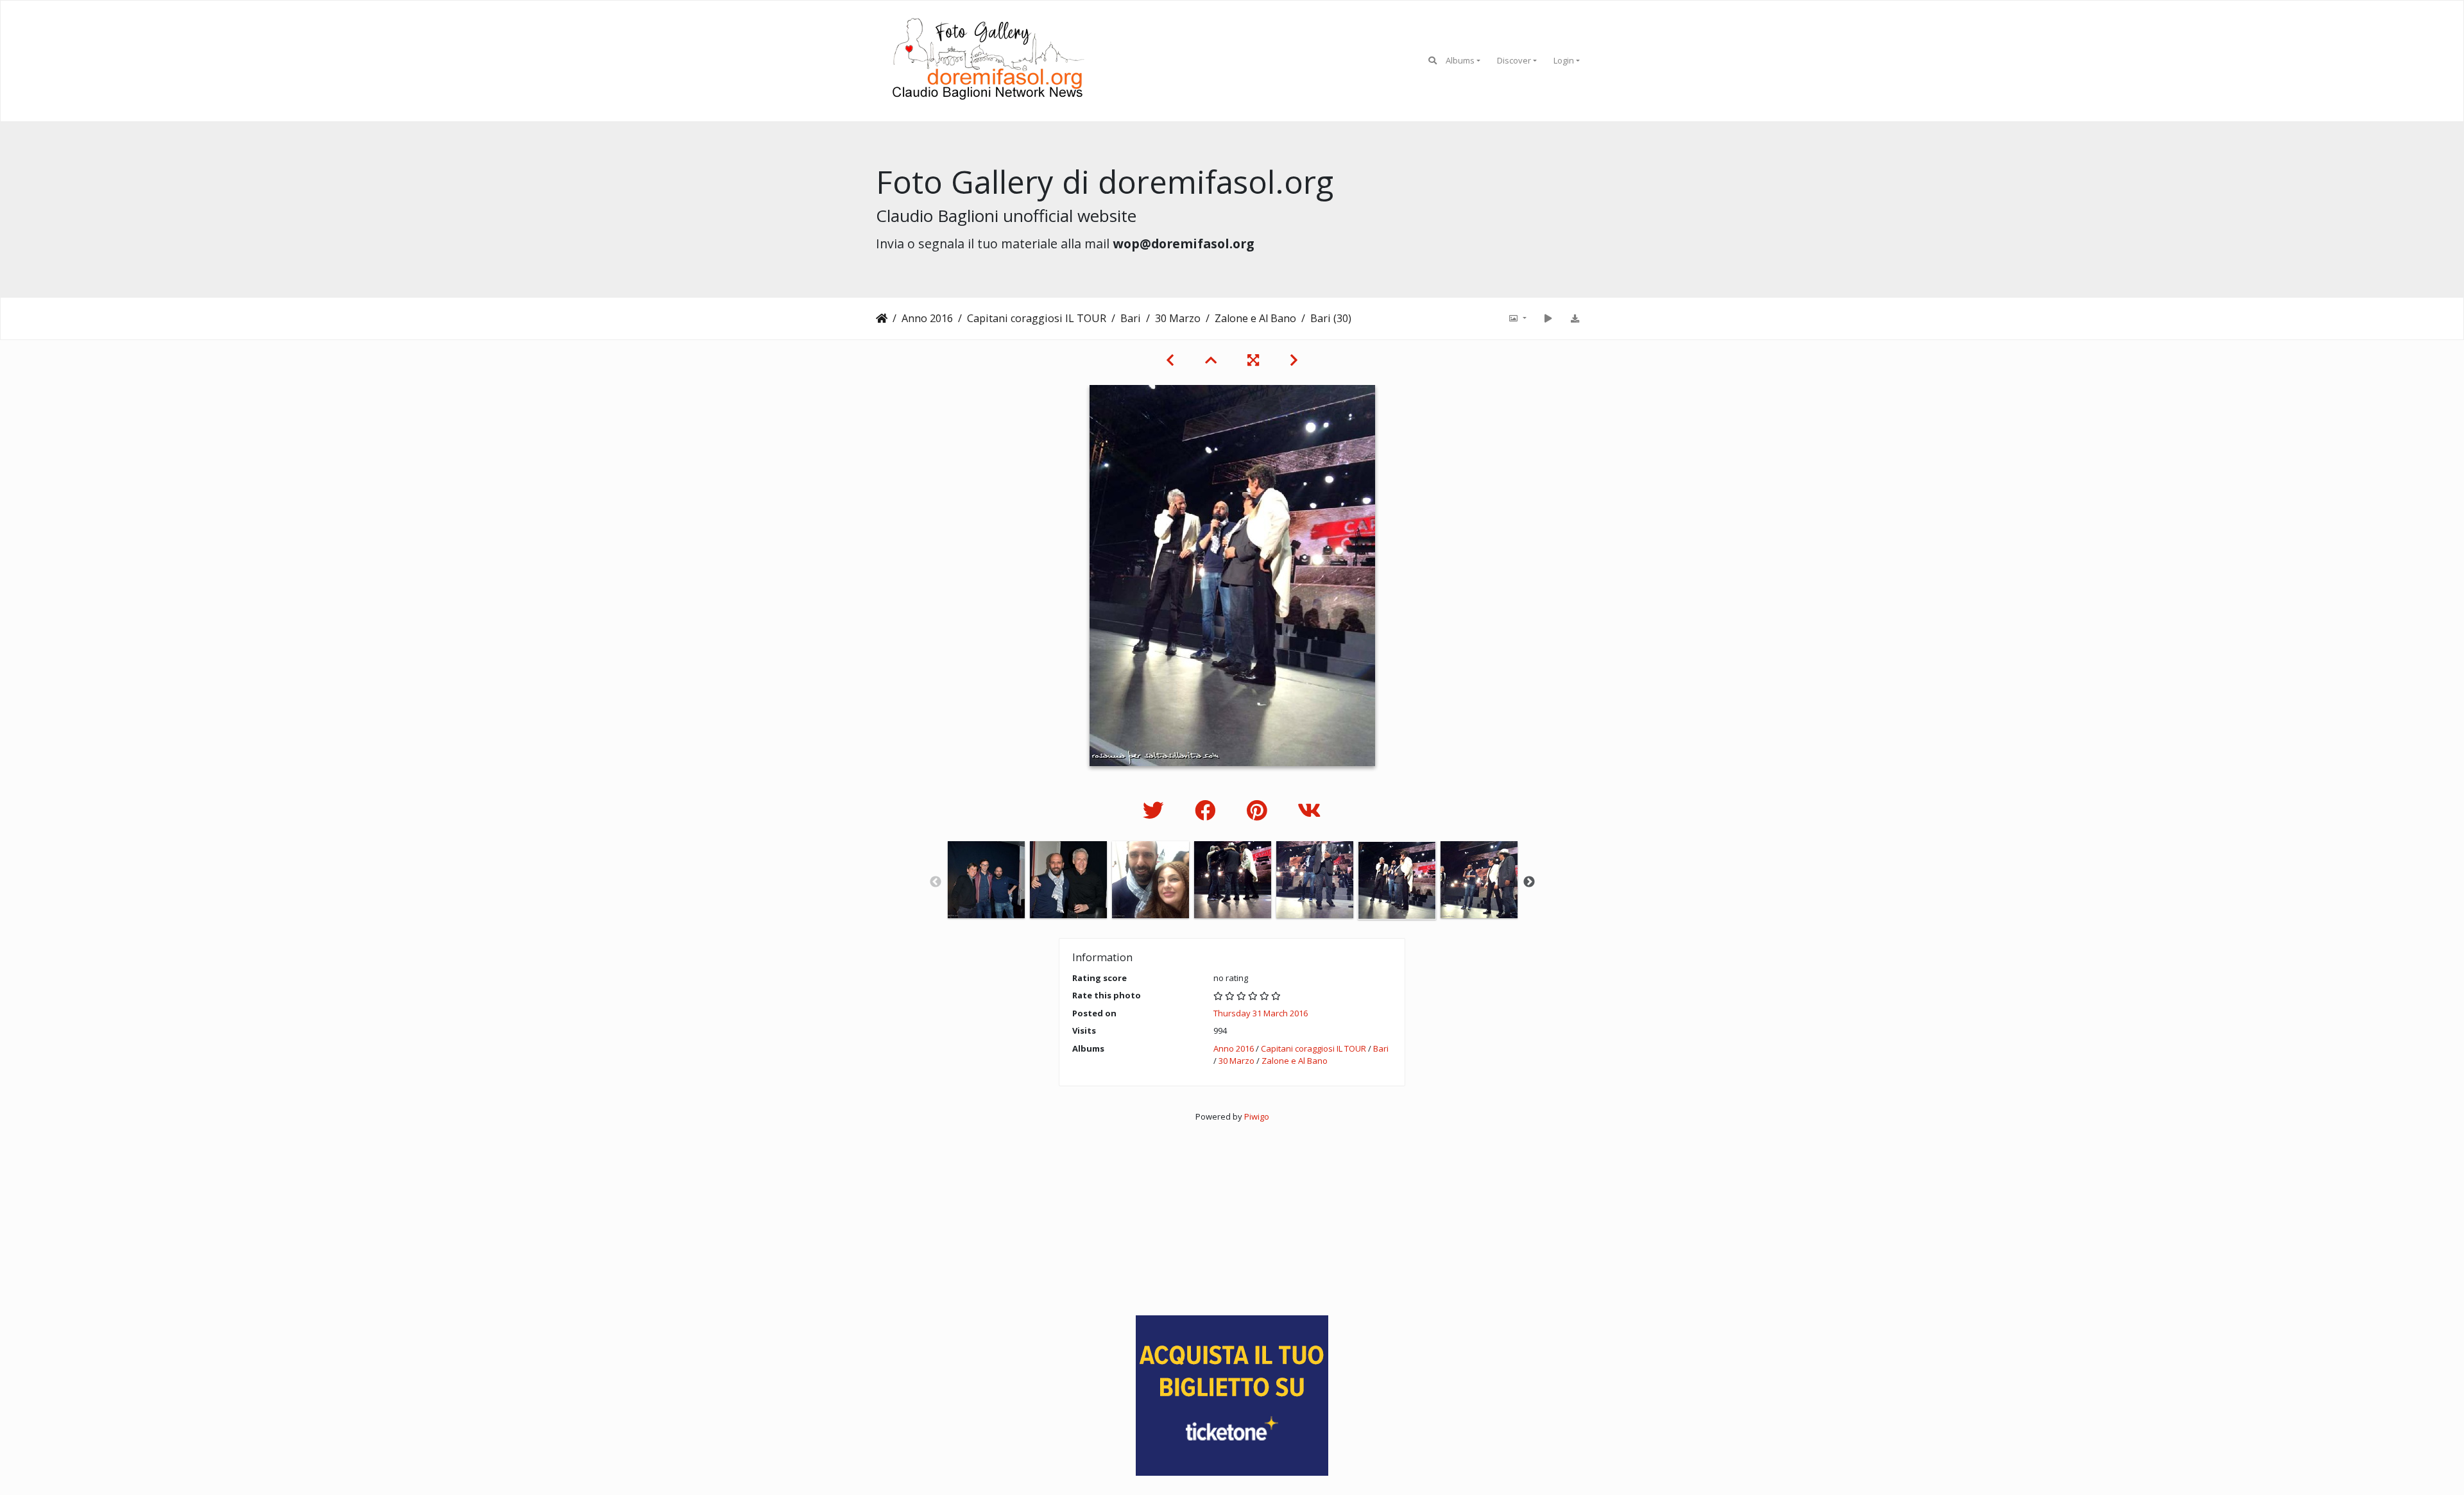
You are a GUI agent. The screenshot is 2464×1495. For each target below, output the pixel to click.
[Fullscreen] (1253, 360)
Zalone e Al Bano (1255, 318)
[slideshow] (1548, 318)
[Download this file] (1575, 318)
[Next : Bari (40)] (1294, 360)
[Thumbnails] (1211, 360)
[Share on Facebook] (1208, 810)
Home (882, 318)
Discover (1514, 60)
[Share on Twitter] (1156, 810)
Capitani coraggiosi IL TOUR (1037, 318)
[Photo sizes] (1517, 318)
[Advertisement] (1232, 1213)
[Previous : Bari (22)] (1170, 360)
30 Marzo (1178, 318)
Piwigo (1257, 1116)
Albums (1460, 60)
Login (1564, 60)
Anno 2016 (927, 318)
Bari (1131, 318)
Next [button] (1529, 882)
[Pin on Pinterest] (1259, 810)
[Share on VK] (1309, 810)
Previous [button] (936, 882)
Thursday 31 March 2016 (1261, 1013)
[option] (986, 880)
